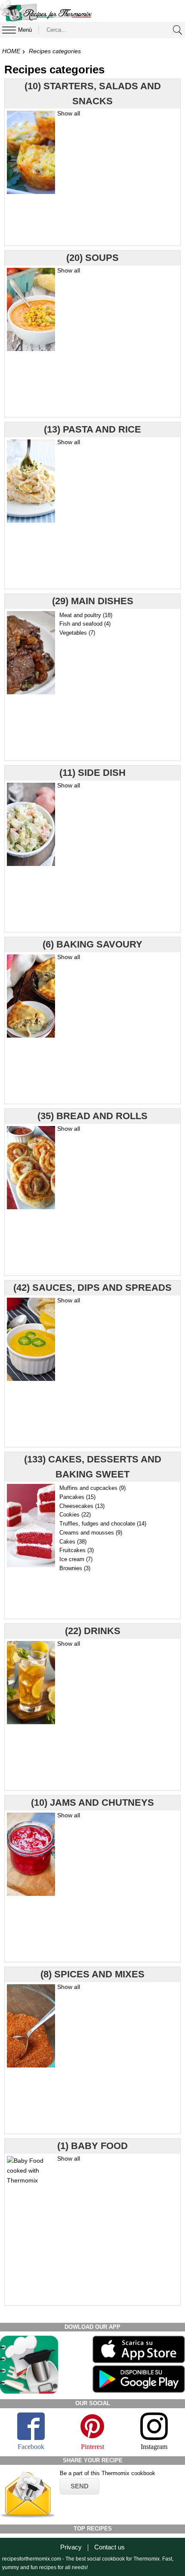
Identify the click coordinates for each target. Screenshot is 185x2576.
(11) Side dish (92, 773)
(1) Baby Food (92, 2146)
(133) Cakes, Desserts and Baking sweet (93, 1467)
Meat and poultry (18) (86, 615)
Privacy (71, 2547)
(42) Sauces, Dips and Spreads (92, 1288)
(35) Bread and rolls (92, 1116)
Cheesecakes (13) (82, 1506)
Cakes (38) (73, 1542)
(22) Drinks (93, 1631)
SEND (80, 2486)
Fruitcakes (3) (77, 1550)
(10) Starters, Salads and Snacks (93, 94)
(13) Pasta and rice (92, 429)
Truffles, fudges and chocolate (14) (103, 1524)
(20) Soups (92, 258)
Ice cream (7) (76, 1559)
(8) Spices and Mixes (92, 1974)
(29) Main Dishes (93, 601)
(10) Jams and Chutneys (92, 1803)
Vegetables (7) (77, 633)
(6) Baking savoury (92, 944)
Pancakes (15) (77, 1497)
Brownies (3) (75, 1568)
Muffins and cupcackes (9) (92, 1488)
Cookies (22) (75, 1515)
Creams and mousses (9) (91, 1533)
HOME (11, 51)
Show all (69, 113)
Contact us (109, 2547)
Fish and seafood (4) (85, 624)
